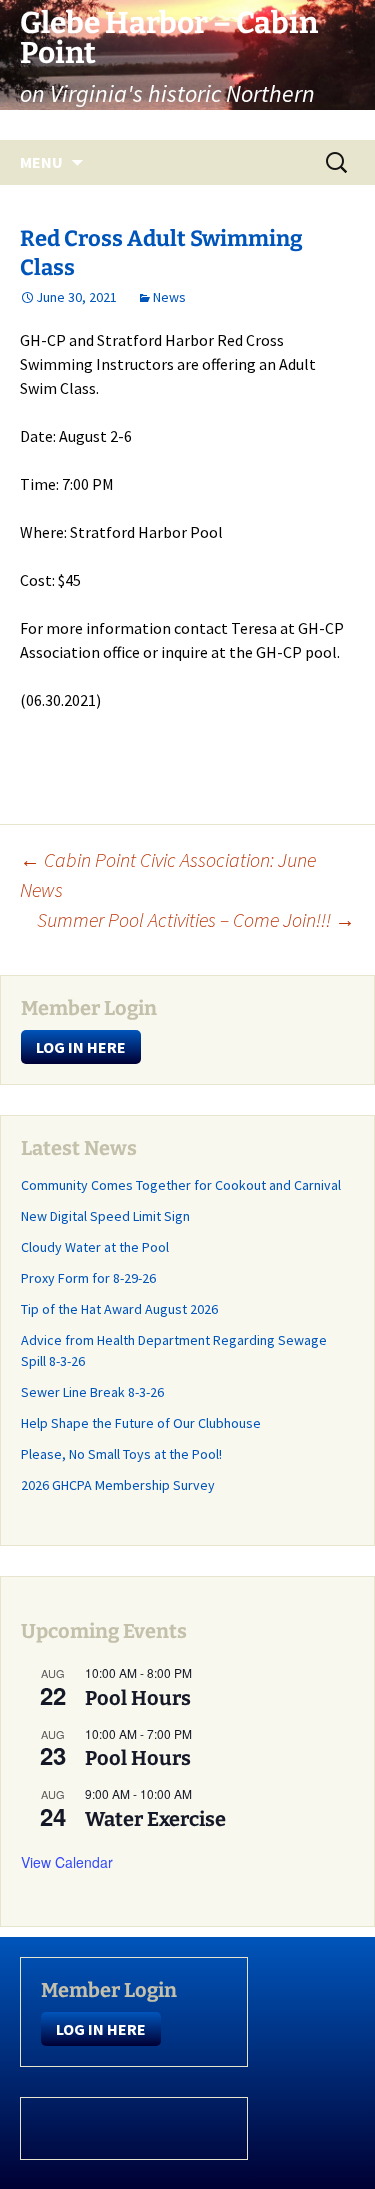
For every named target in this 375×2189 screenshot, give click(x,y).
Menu (41, 162)
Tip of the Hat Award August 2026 (119, 1309)
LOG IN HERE (81, 1047)
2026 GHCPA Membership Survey (118, 1485)
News (169, 297)
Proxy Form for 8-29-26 (88, 1278)
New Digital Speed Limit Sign (105, 1216)
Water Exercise (155, 1819)
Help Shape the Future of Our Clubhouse (141, 1423)
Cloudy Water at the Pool (95, 1247)
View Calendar (67, 1862)
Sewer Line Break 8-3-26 (92, 1392)
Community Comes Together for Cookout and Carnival (181, 1185)
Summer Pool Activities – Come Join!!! (196, 919)
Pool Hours (138, 1698)
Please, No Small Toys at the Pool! (121, 1454)
